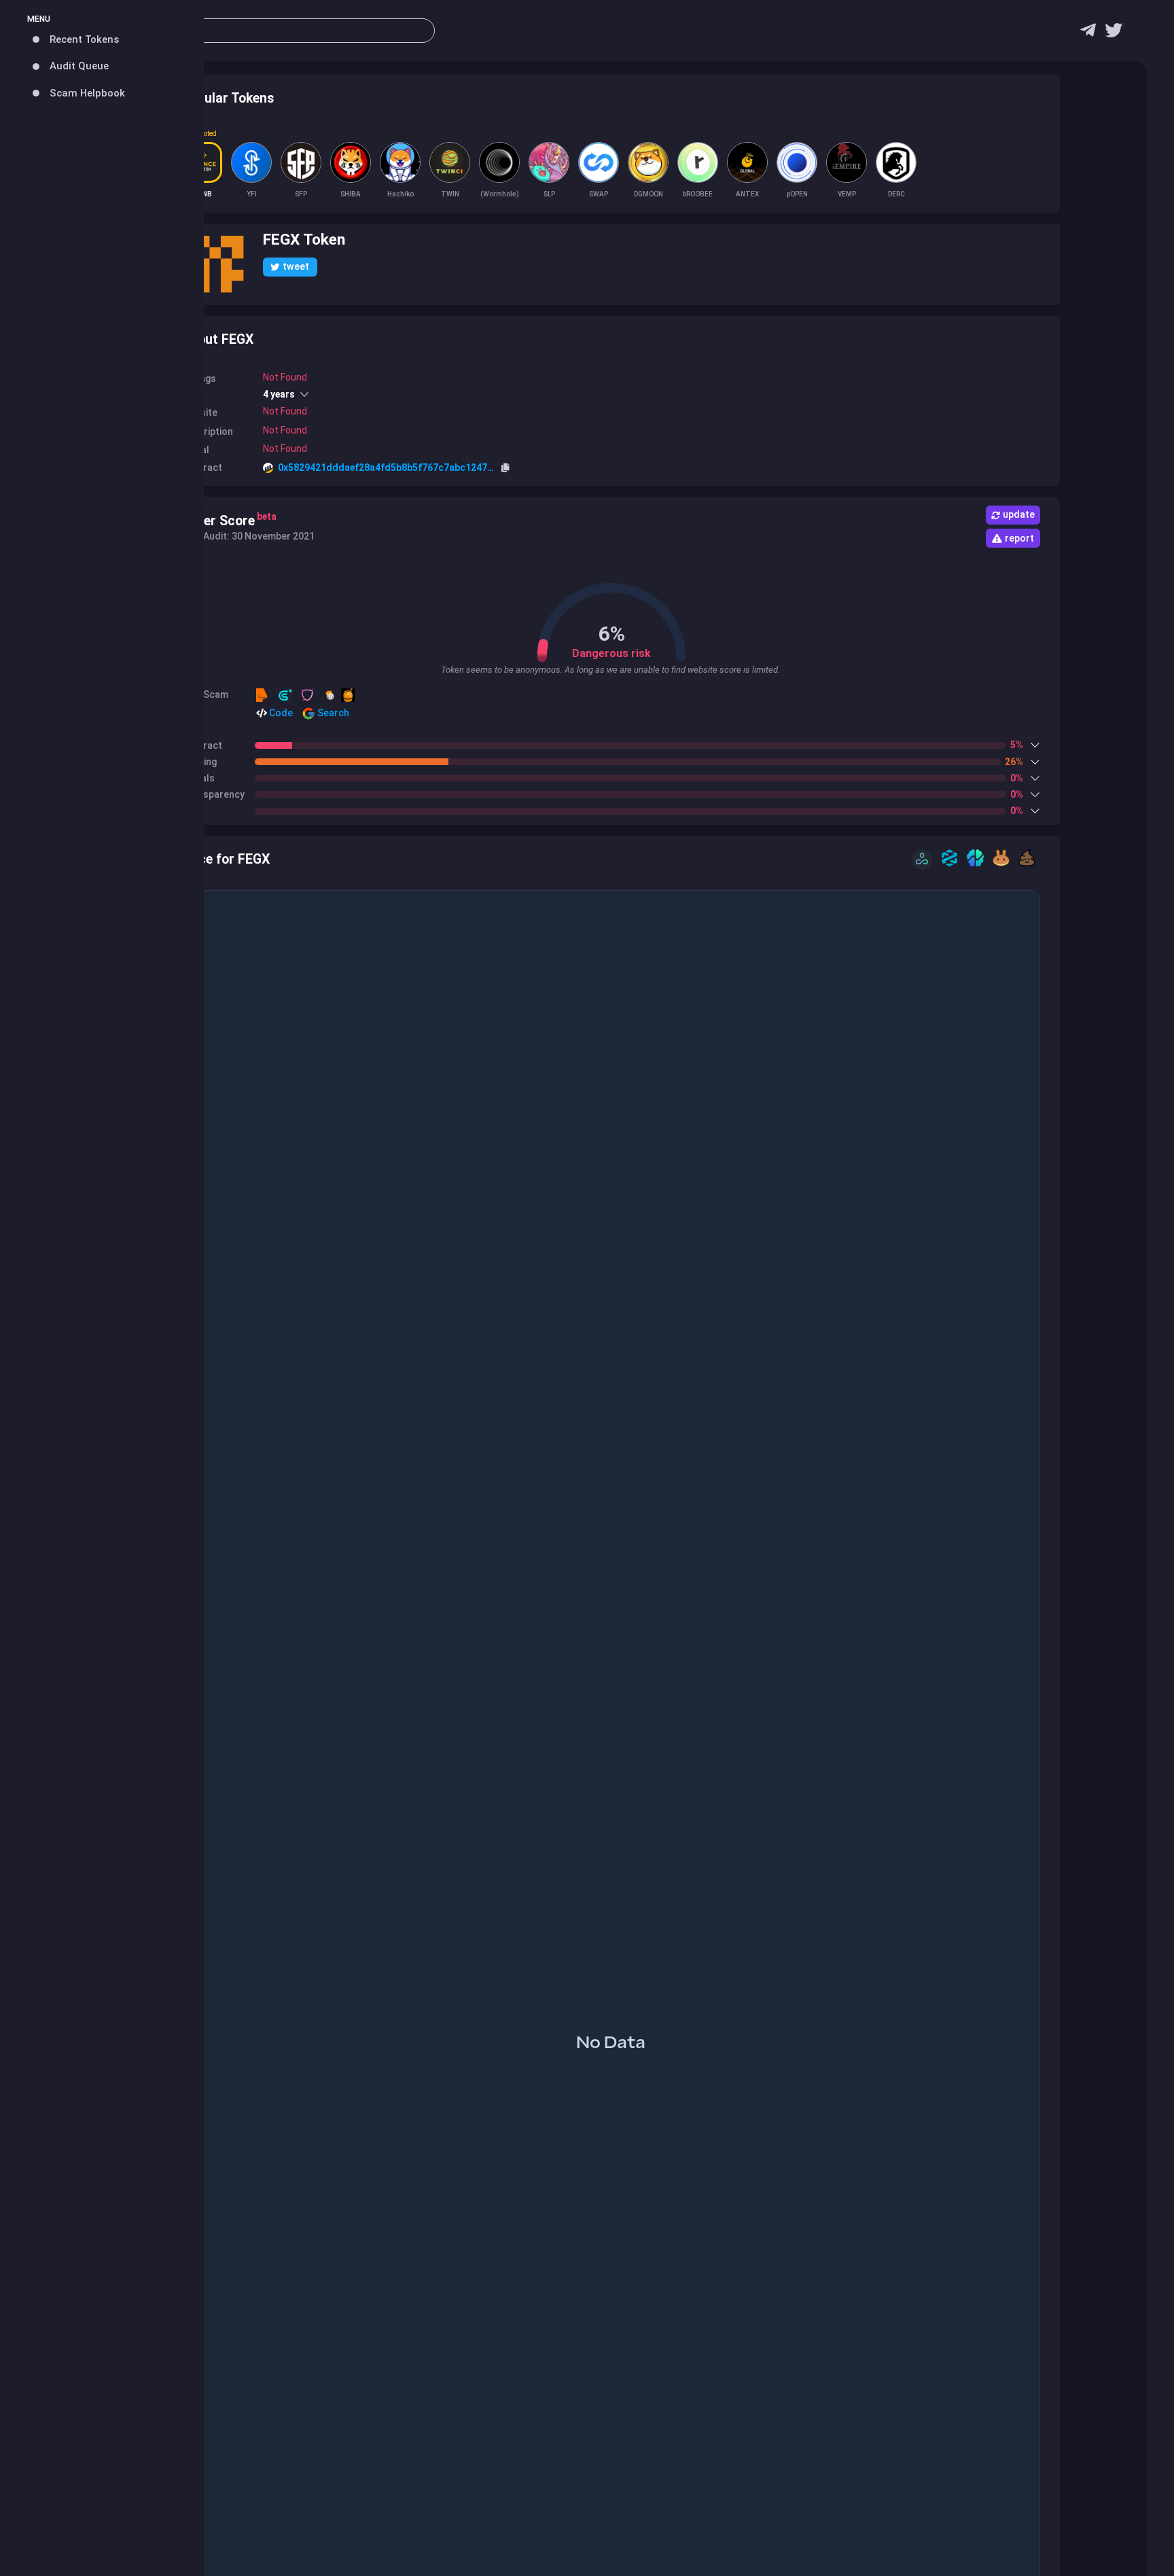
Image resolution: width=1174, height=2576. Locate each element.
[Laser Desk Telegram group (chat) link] (1088, 34)
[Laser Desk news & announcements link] (1114, 34)
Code (280, 713)
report (1019, 538)
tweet (296, 266)
